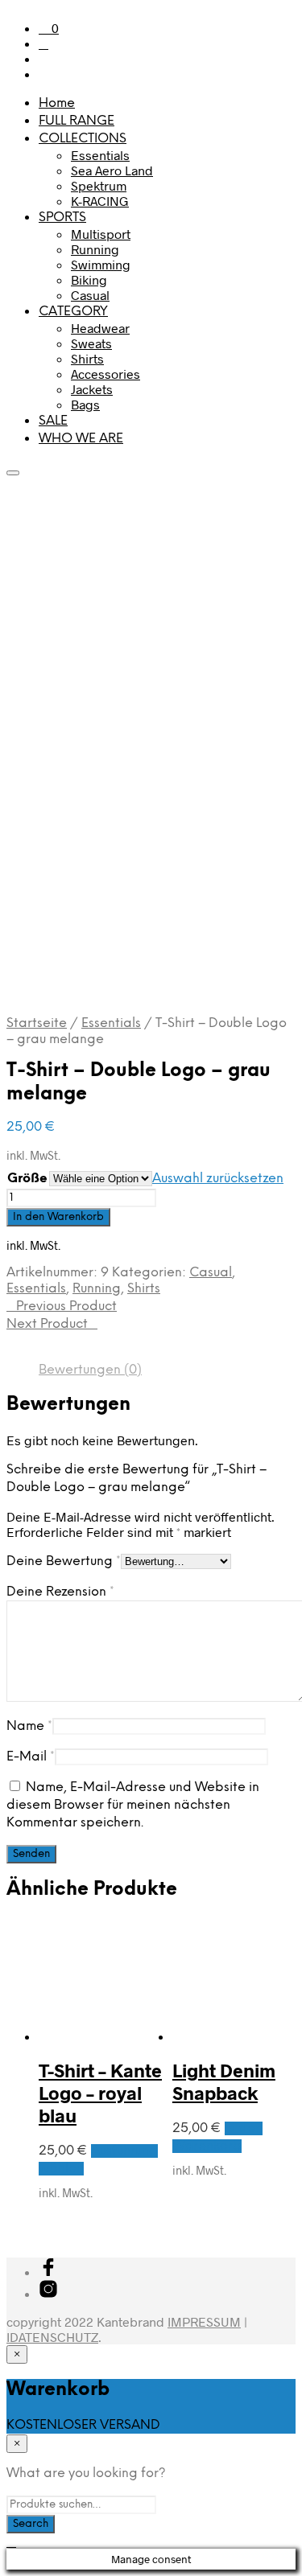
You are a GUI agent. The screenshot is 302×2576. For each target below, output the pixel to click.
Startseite (37, 1023)
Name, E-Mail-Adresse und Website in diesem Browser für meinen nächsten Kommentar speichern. (133, 1805)
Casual (90, 295)
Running (95, 249)
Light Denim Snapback (224, 2081)
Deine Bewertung (64, 1561)
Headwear (100, 328)
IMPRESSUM (204, 2321)
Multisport (101, 234)
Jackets (92, 389)
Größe (27, 1179)
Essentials (100, 155)
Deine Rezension (60, 1592)
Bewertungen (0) (90, 1370)
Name (29, 1726)
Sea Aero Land (112, 170)
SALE (53, 421)
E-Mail (31, 1757)
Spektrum (99, 185)
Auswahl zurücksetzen (218, 1179)
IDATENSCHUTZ (52, 2337)
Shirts (87, 358)
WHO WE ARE (81, 439)
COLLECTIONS (83, 139)
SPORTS (62, 218)
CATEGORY (73, 312)
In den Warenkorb (58, 1217)
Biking (89, 279)
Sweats (91, 343)
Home (57, 103)
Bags (85, 404)
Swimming (101, 264)
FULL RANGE (77, 121)
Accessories (105, 374)
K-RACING (100, 201)
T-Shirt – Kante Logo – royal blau (100, 2093)
